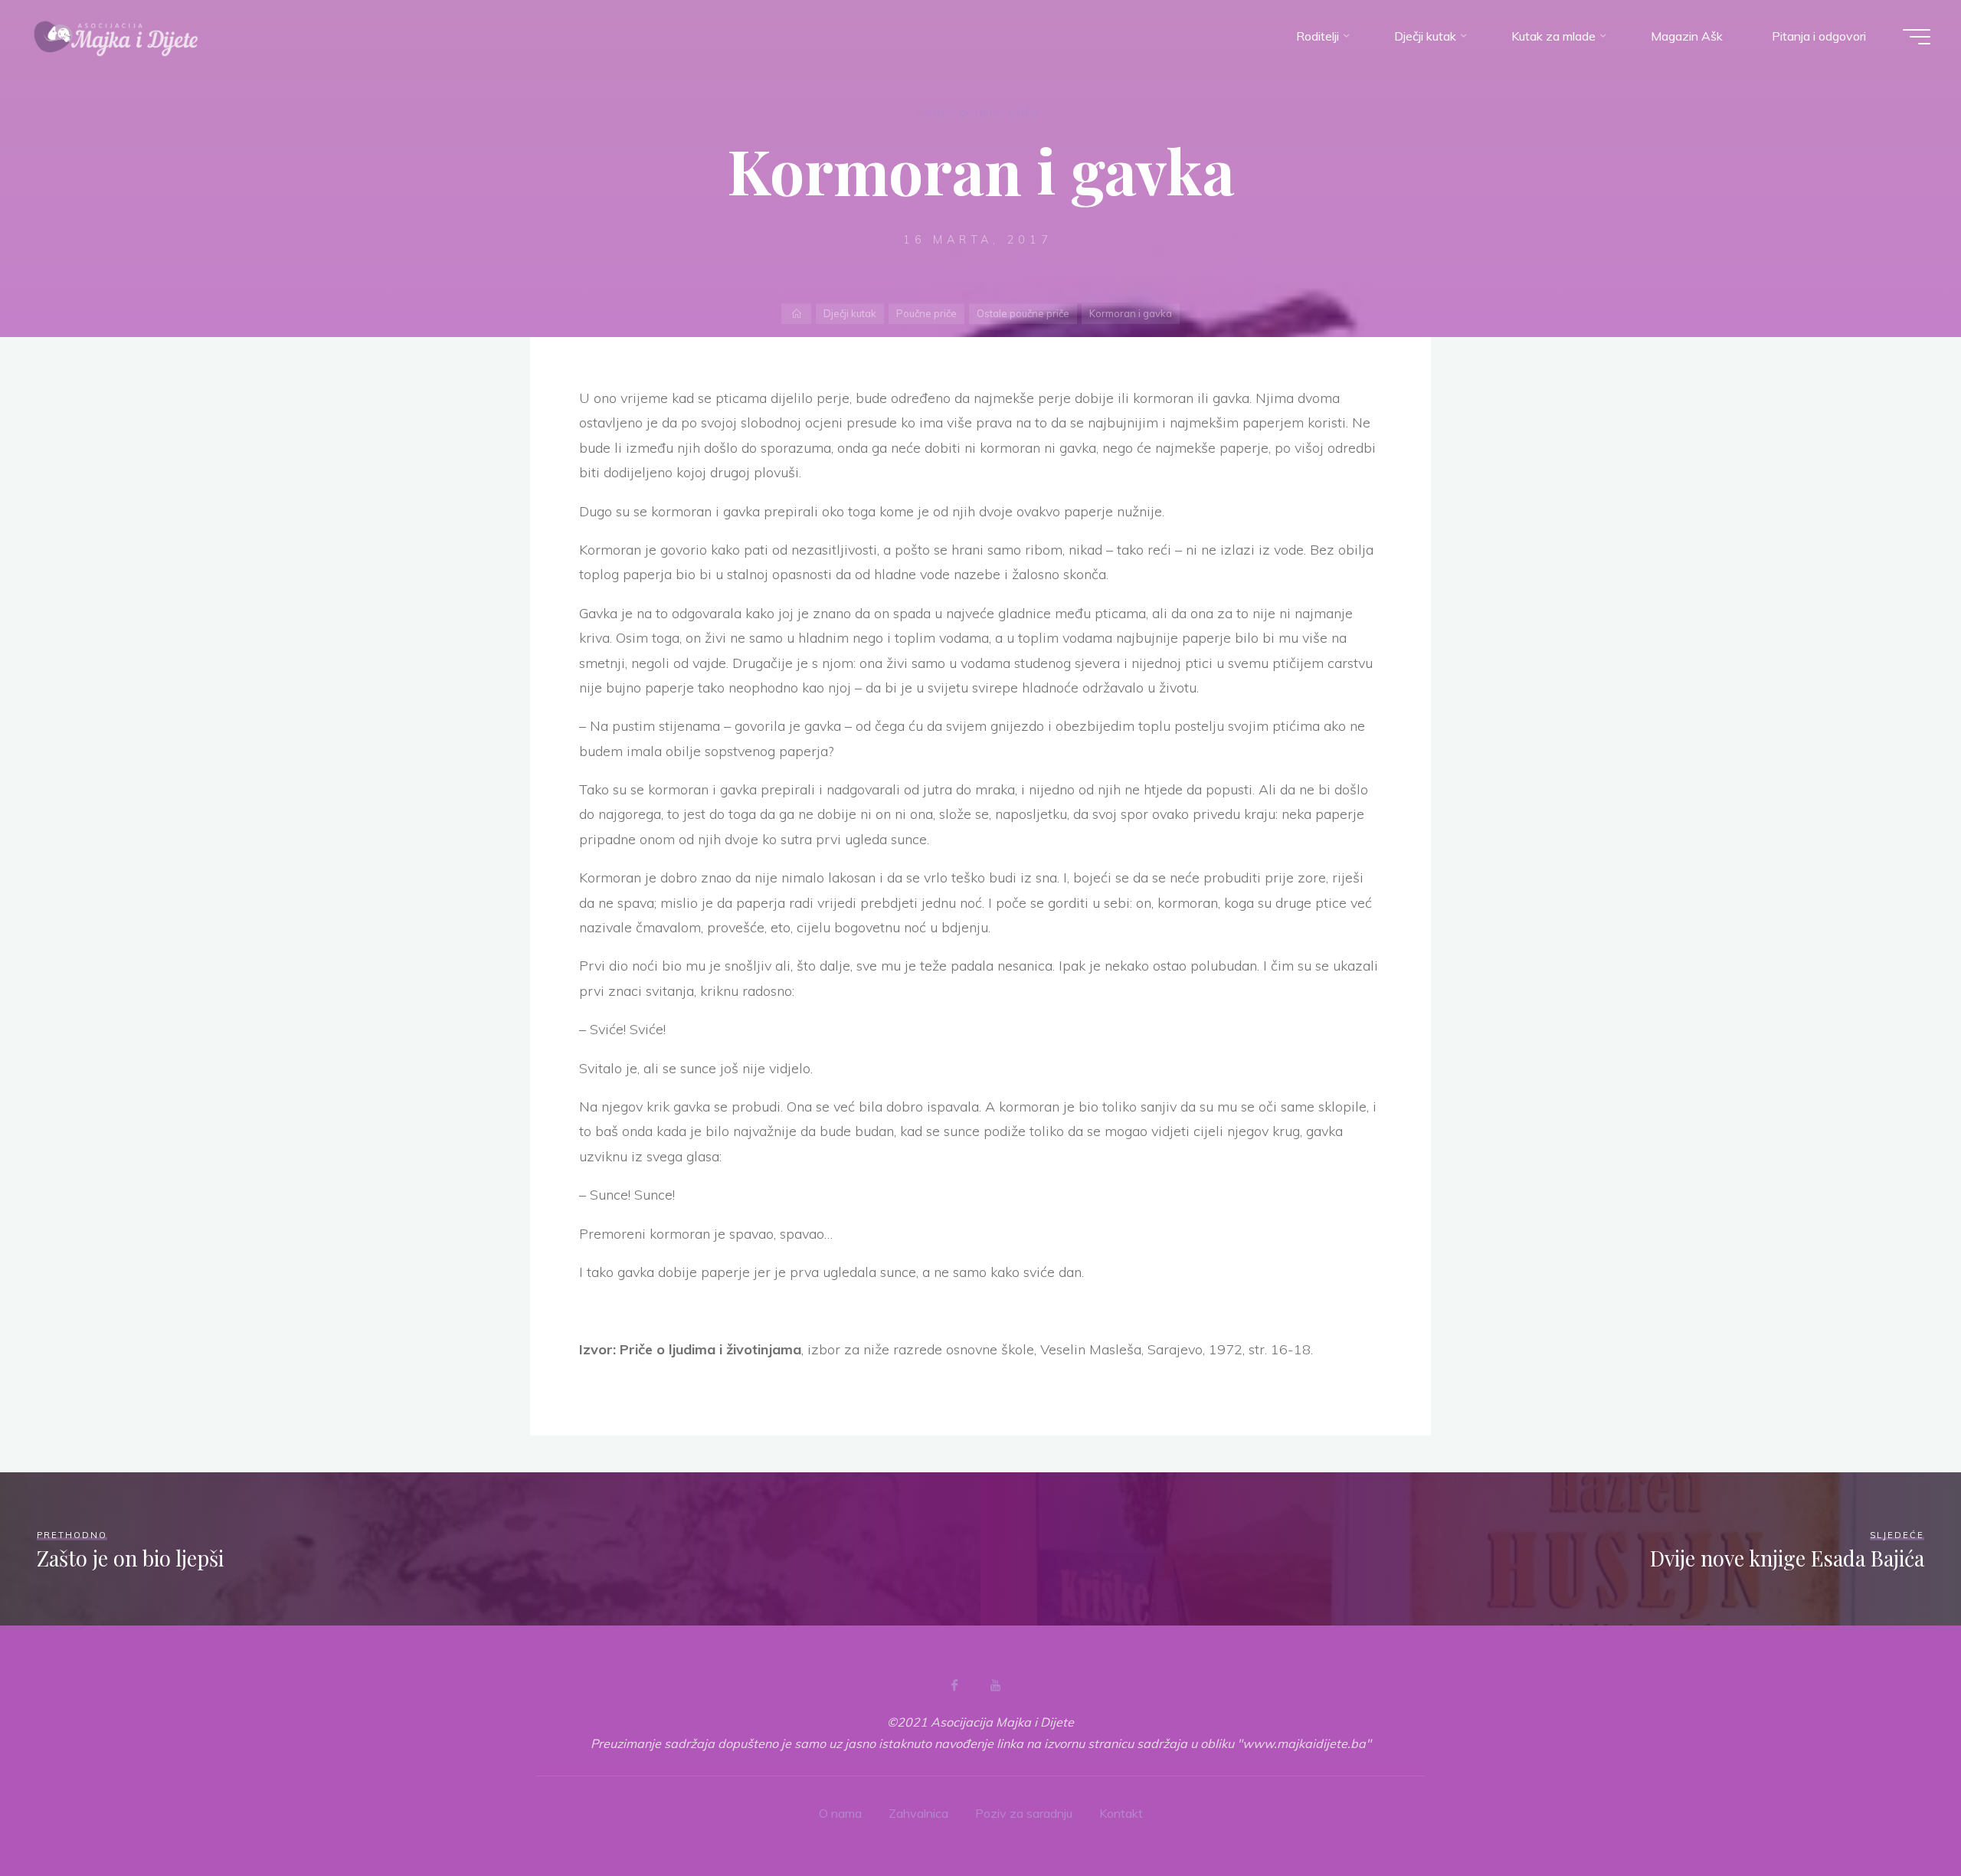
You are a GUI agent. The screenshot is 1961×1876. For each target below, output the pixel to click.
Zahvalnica (918, 1813)
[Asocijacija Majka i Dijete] (116, 36)
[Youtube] (995, 1685)
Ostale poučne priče (977, 111)
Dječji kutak (850, 313)
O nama (840, 1813)
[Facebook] (954, 1685)
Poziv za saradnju (1024, 1813)
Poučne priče (926, 313)
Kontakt (1121, 1813)
